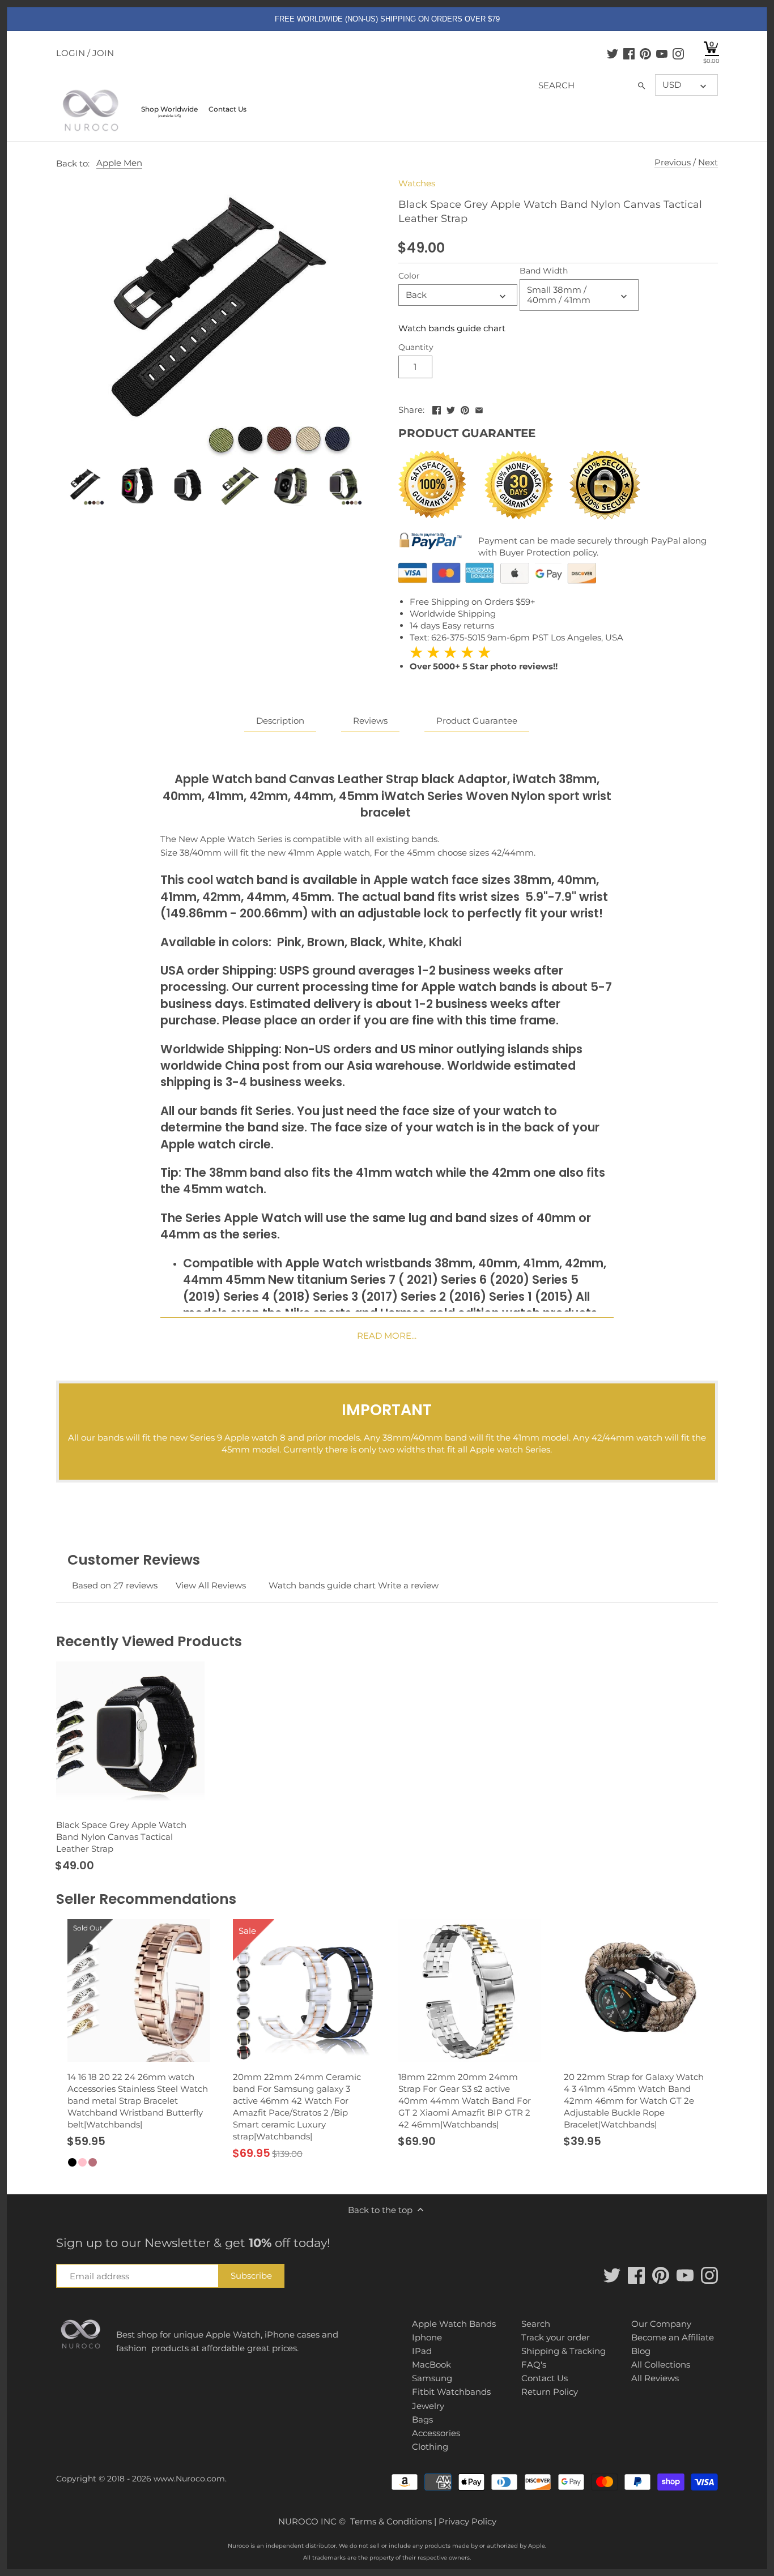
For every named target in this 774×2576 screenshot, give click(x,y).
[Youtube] (662, 53)
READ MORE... (387, 1336)
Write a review (408, 1585)
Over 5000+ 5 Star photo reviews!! (484, 659)
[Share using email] (479, 409)
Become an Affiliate (673, 2337)
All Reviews (655, 2378)
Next (708, 162)
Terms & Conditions (391, 2521)
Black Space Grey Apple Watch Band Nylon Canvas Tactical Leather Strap (121, 1837)
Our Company (661, 2324)
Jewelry (428, 2406)
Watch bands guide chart (452, 328)
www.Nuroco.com (189, 2479)
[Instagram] (678, 53)
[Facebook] (629, 53)
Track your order (556, 2337)
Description (280, 721)
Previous (673, 162)
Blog (641, 2351)
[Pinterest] (645, 53)
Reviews (370, 721)
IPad (422, 2351)
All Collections (661, 2364)
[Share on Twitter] (451, 409)
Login (71, 53)
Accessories (436, 2433)
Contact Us (545, 2378)
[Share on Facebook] (437, 409)
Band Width (544, 271)
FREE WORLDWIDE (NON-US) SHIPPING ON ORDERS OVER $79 (387, 19)
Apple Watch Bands (454, 2324)
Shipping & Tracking (564, 2351)
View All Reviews (211, 1585)
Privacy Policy (467, 2521)
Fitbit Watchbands (451, 2392)
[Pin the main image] (465, 409)
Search (536, 2324)
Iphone (427, 2337)
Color (409, 276)
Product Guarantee (477, 721)
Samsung (432, 2378)
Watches (417, 183)
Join (103, 53)
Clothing (430, 2447)
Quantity (416, 347)
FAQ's (534, 2364)
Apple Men (119, 163)
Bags (422, 2419)
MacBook (431, 2364)
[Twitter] (613, 53)
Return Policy (550, 2392)
